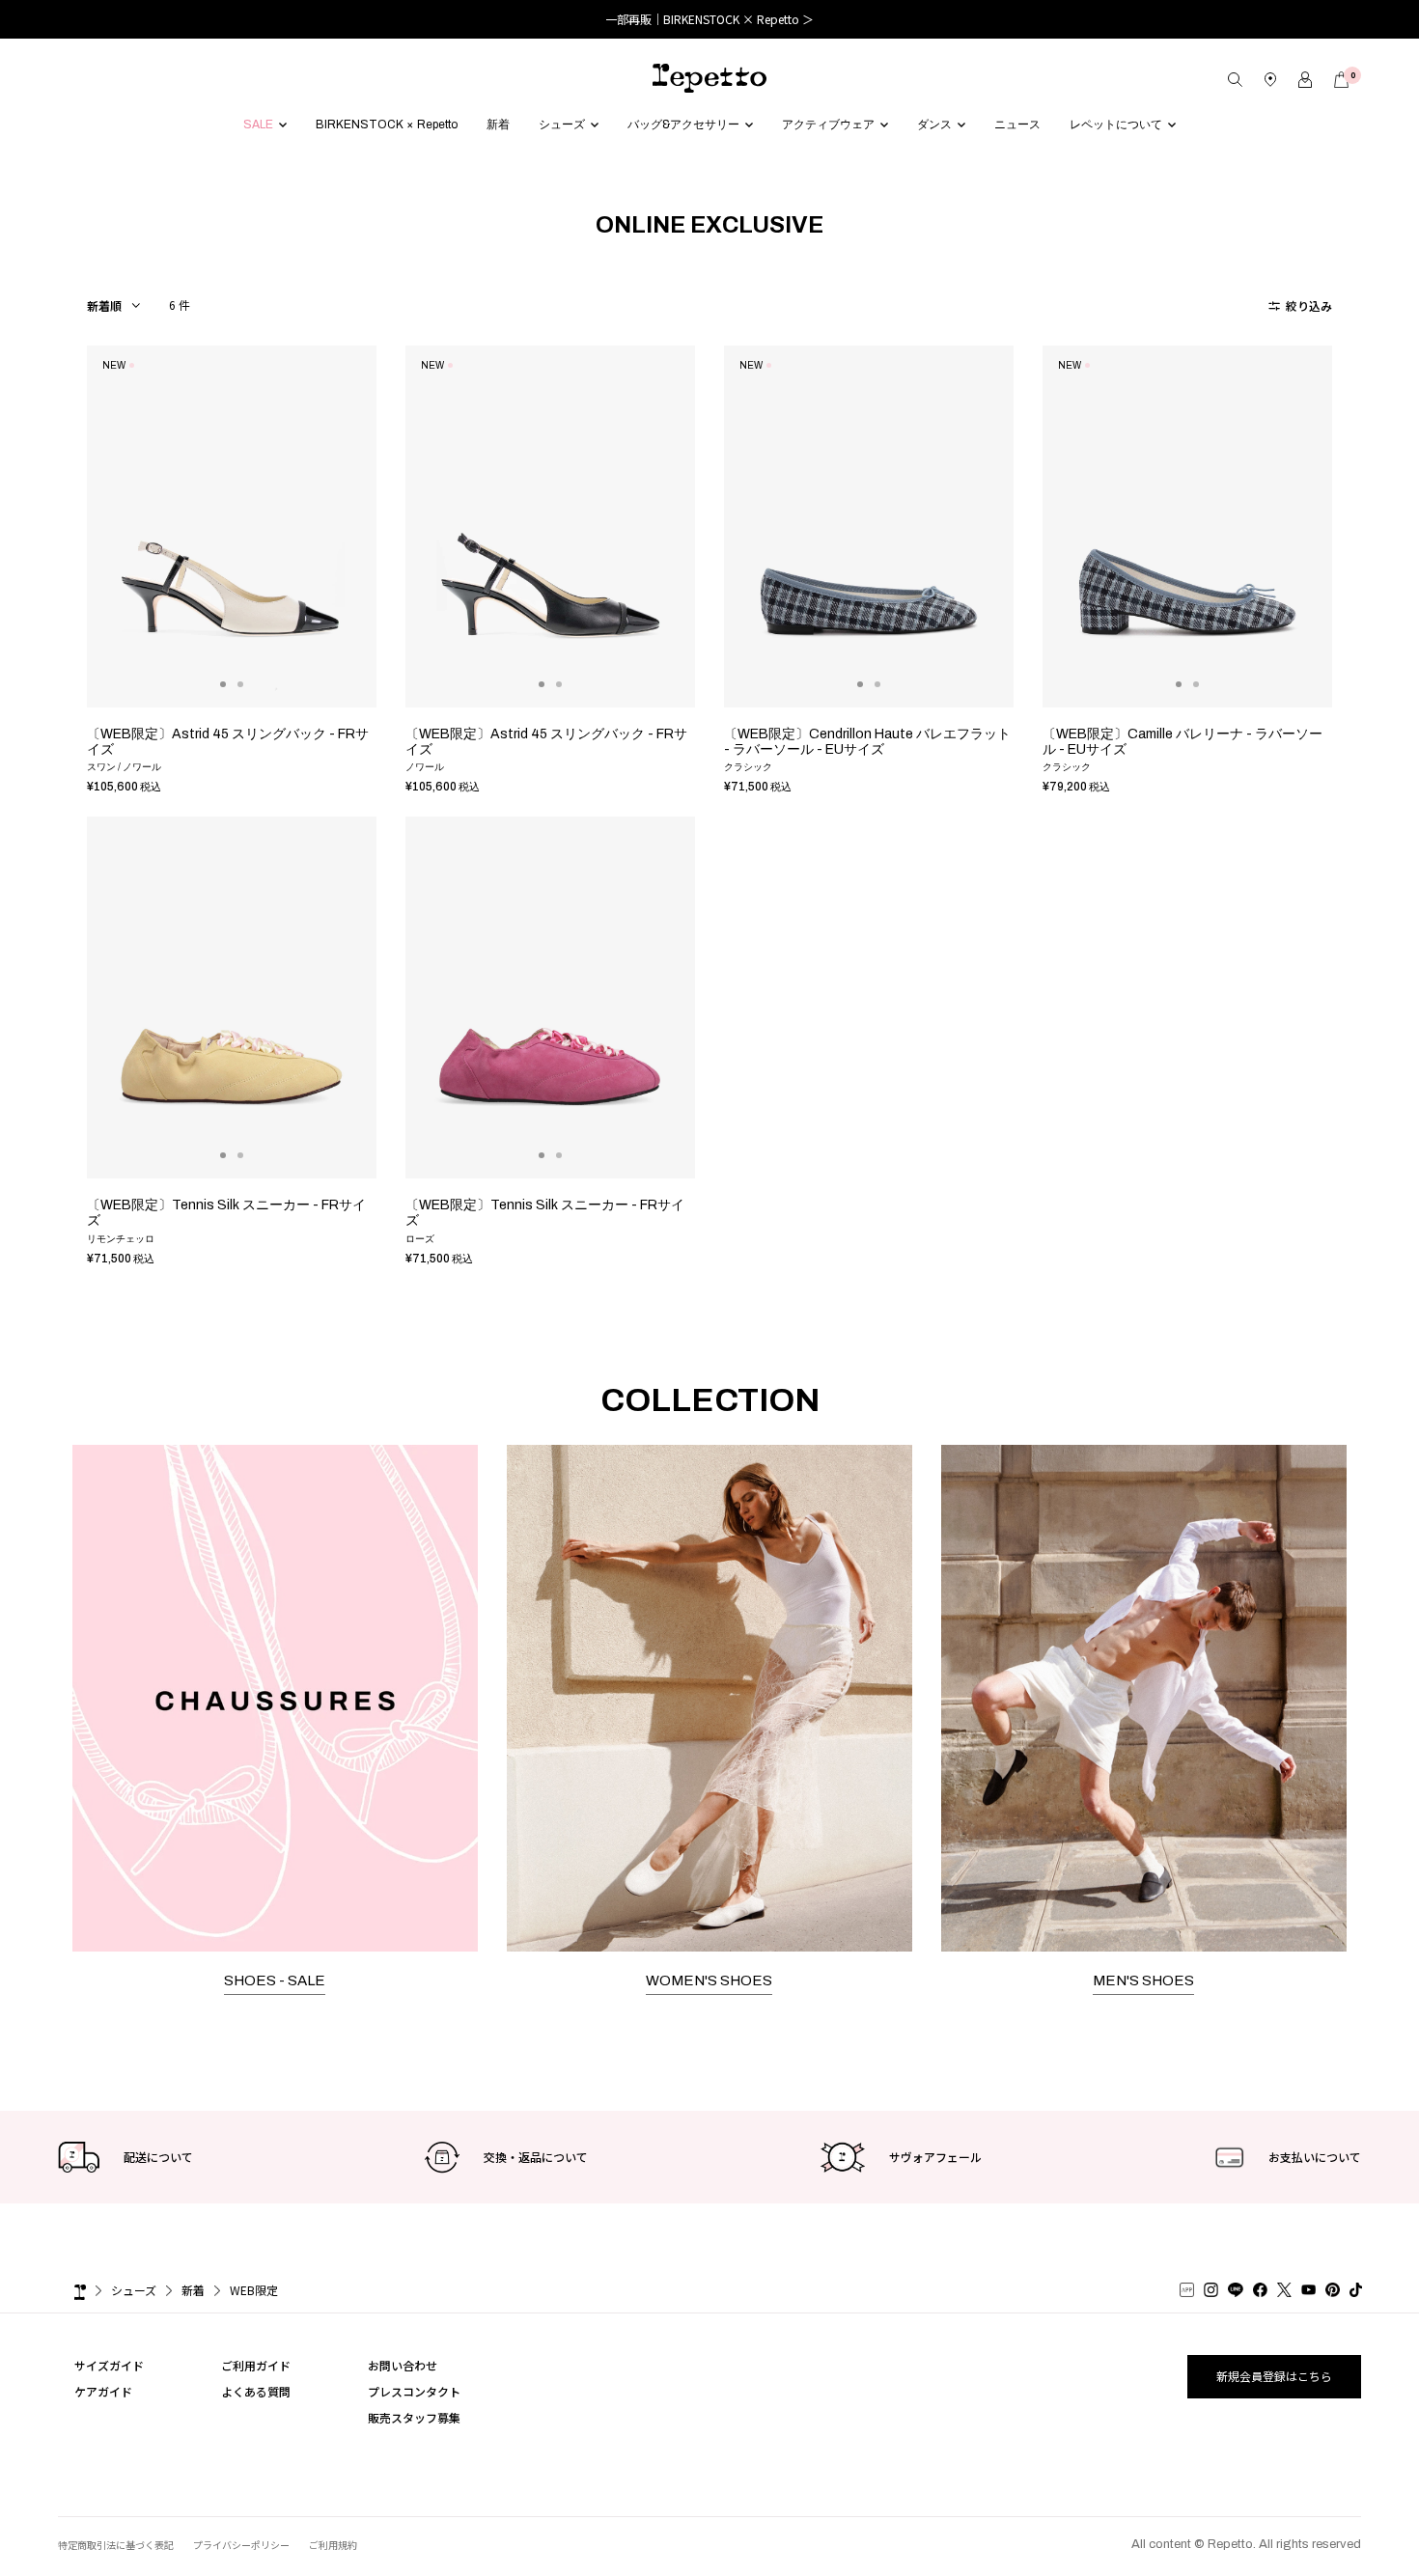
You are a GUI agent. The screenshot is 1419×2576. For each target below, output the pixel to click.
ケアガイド (103, 2391)
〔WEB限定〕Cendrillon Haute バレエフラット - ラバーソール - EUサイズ (867, 742)
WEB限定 (254, 2290)
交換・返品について (536, 2157)
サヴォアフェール (935, 2157)
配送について (158, 2157)
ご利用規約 (333, 2545)
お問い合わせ (403, 2365)
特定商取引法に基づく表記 (116, 2545)
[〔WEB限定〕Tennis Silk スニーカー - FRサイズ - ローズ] (550, 997)
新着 (193, 2290)
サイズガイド (109, 2365)
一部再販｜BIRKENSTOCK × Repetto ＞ (709, 19)
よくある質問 (256, 2391)
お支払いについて (1315, 2157)
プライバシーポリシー (241, 2545)
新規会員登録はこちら (1274, 2376)
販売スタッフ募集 (414, 2417)
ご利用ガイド (256, 2365)
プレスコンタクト (414, 2391)
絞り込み (1308, 305)
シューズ (134, 2290)
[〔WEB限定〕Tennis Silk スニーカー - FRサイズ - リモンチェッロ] (232, 997)
